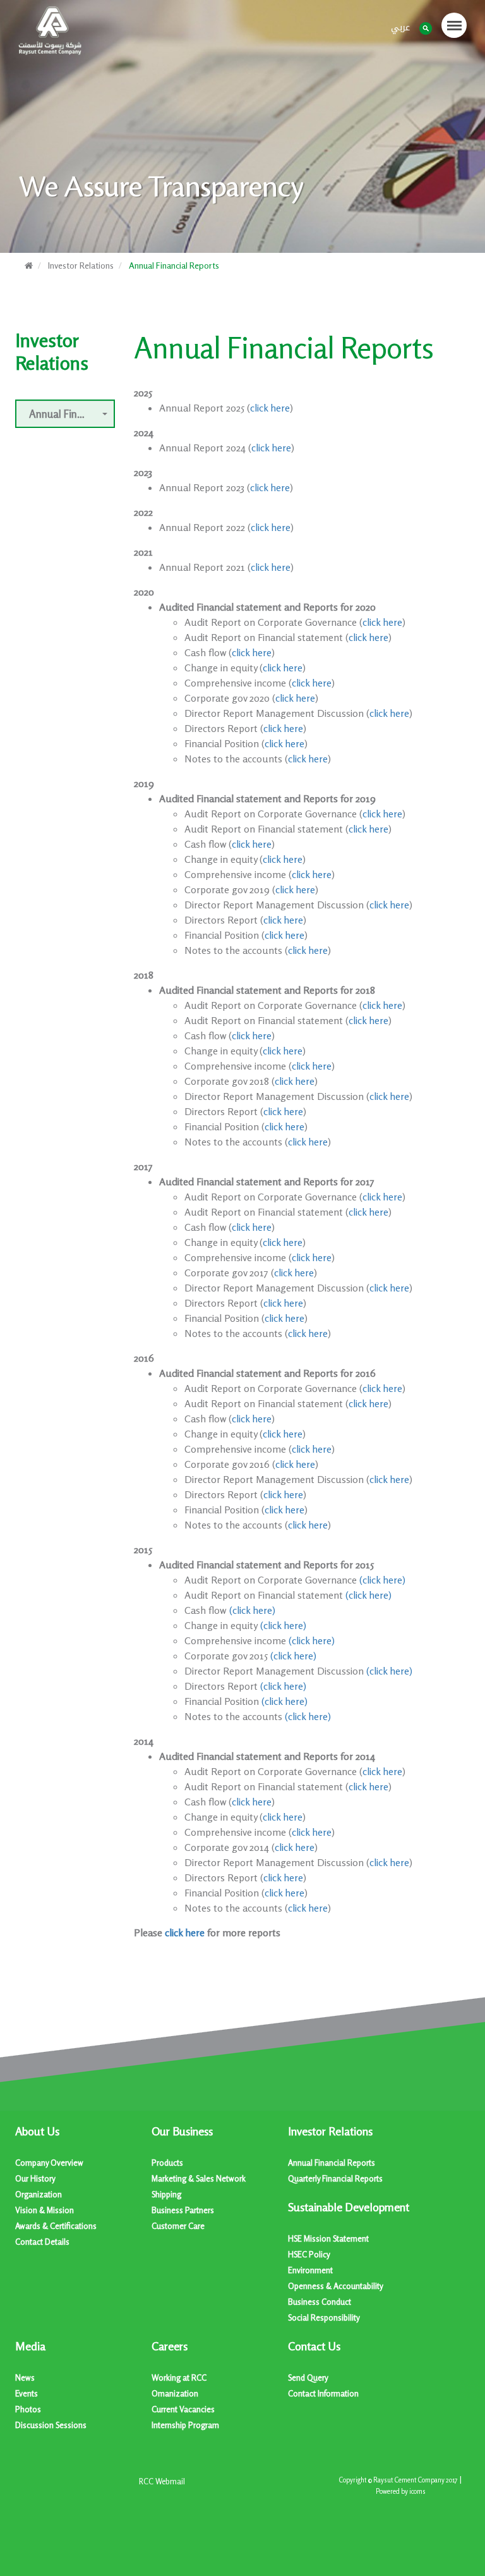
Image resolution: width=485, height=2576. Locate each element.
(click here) (382, 1580)
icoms (417, 2492)
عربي (400, 27)
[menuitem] (83, 2187)
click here (270, 408)
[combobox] (65, 414)
